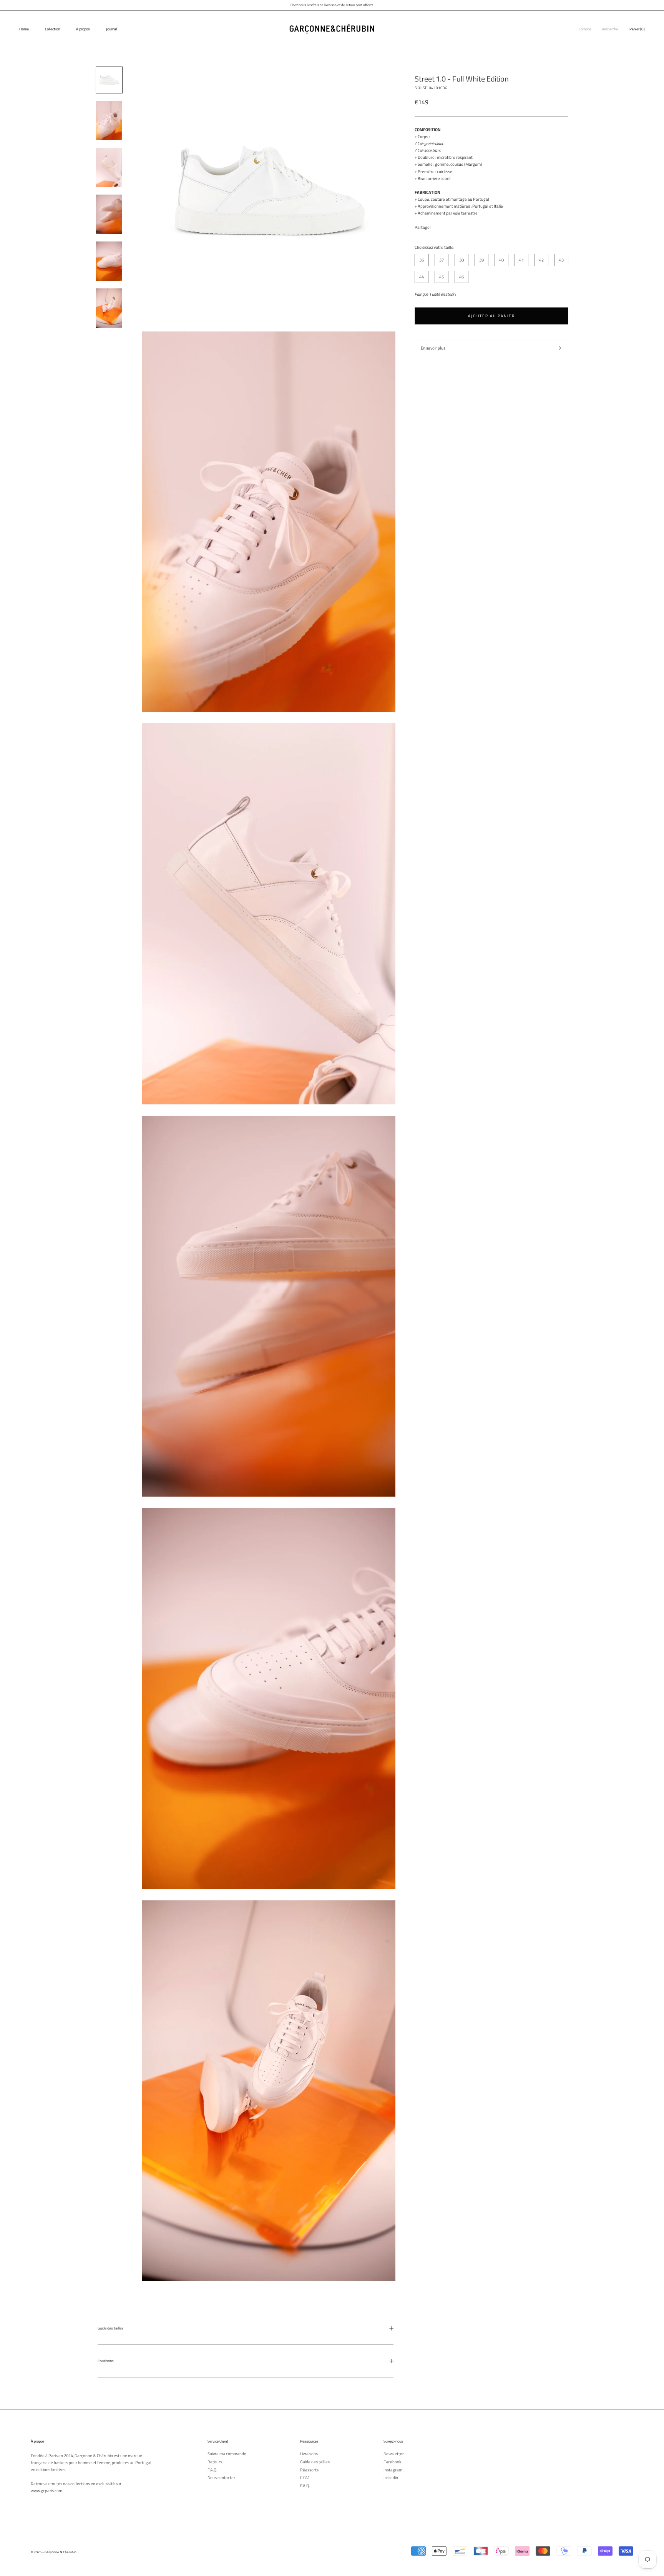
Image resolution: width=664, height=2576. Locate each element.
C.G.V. (305, 2478)
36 (422, 260)
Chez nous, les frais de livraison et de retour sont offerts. (332, 5)
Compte (585, 29)
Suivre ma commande (227, 2454)
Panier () (637, 29)
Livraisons (106, 2361)
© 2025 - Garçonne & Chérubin (54, 2552)
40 (501, 260)
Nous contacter (221, 2478)
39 (481, 260)
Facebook (392, 2462)
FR (650, 16)
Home (24, 29)
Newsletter (394, 2454)
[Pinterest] (458, 225)
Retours (215, 2462)
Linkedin (391, 2478)
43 (561, 260)
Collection (52, 29)
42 (541, 260)
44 (422, 277)
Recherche (610, 29)
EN (655, 16)
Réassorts (309, 2470)
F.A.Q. (212, 2470)
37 (442, 260)
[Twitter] (448, 225)
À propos (83, 29)
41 (521, 260)
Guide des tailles (110, 2328)
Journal (111, 29)
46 (461, 277)
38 (461, 260)
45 (442, 277)
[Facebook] (438, 225)
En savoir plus (433, 348)
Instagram (393, 2470)
